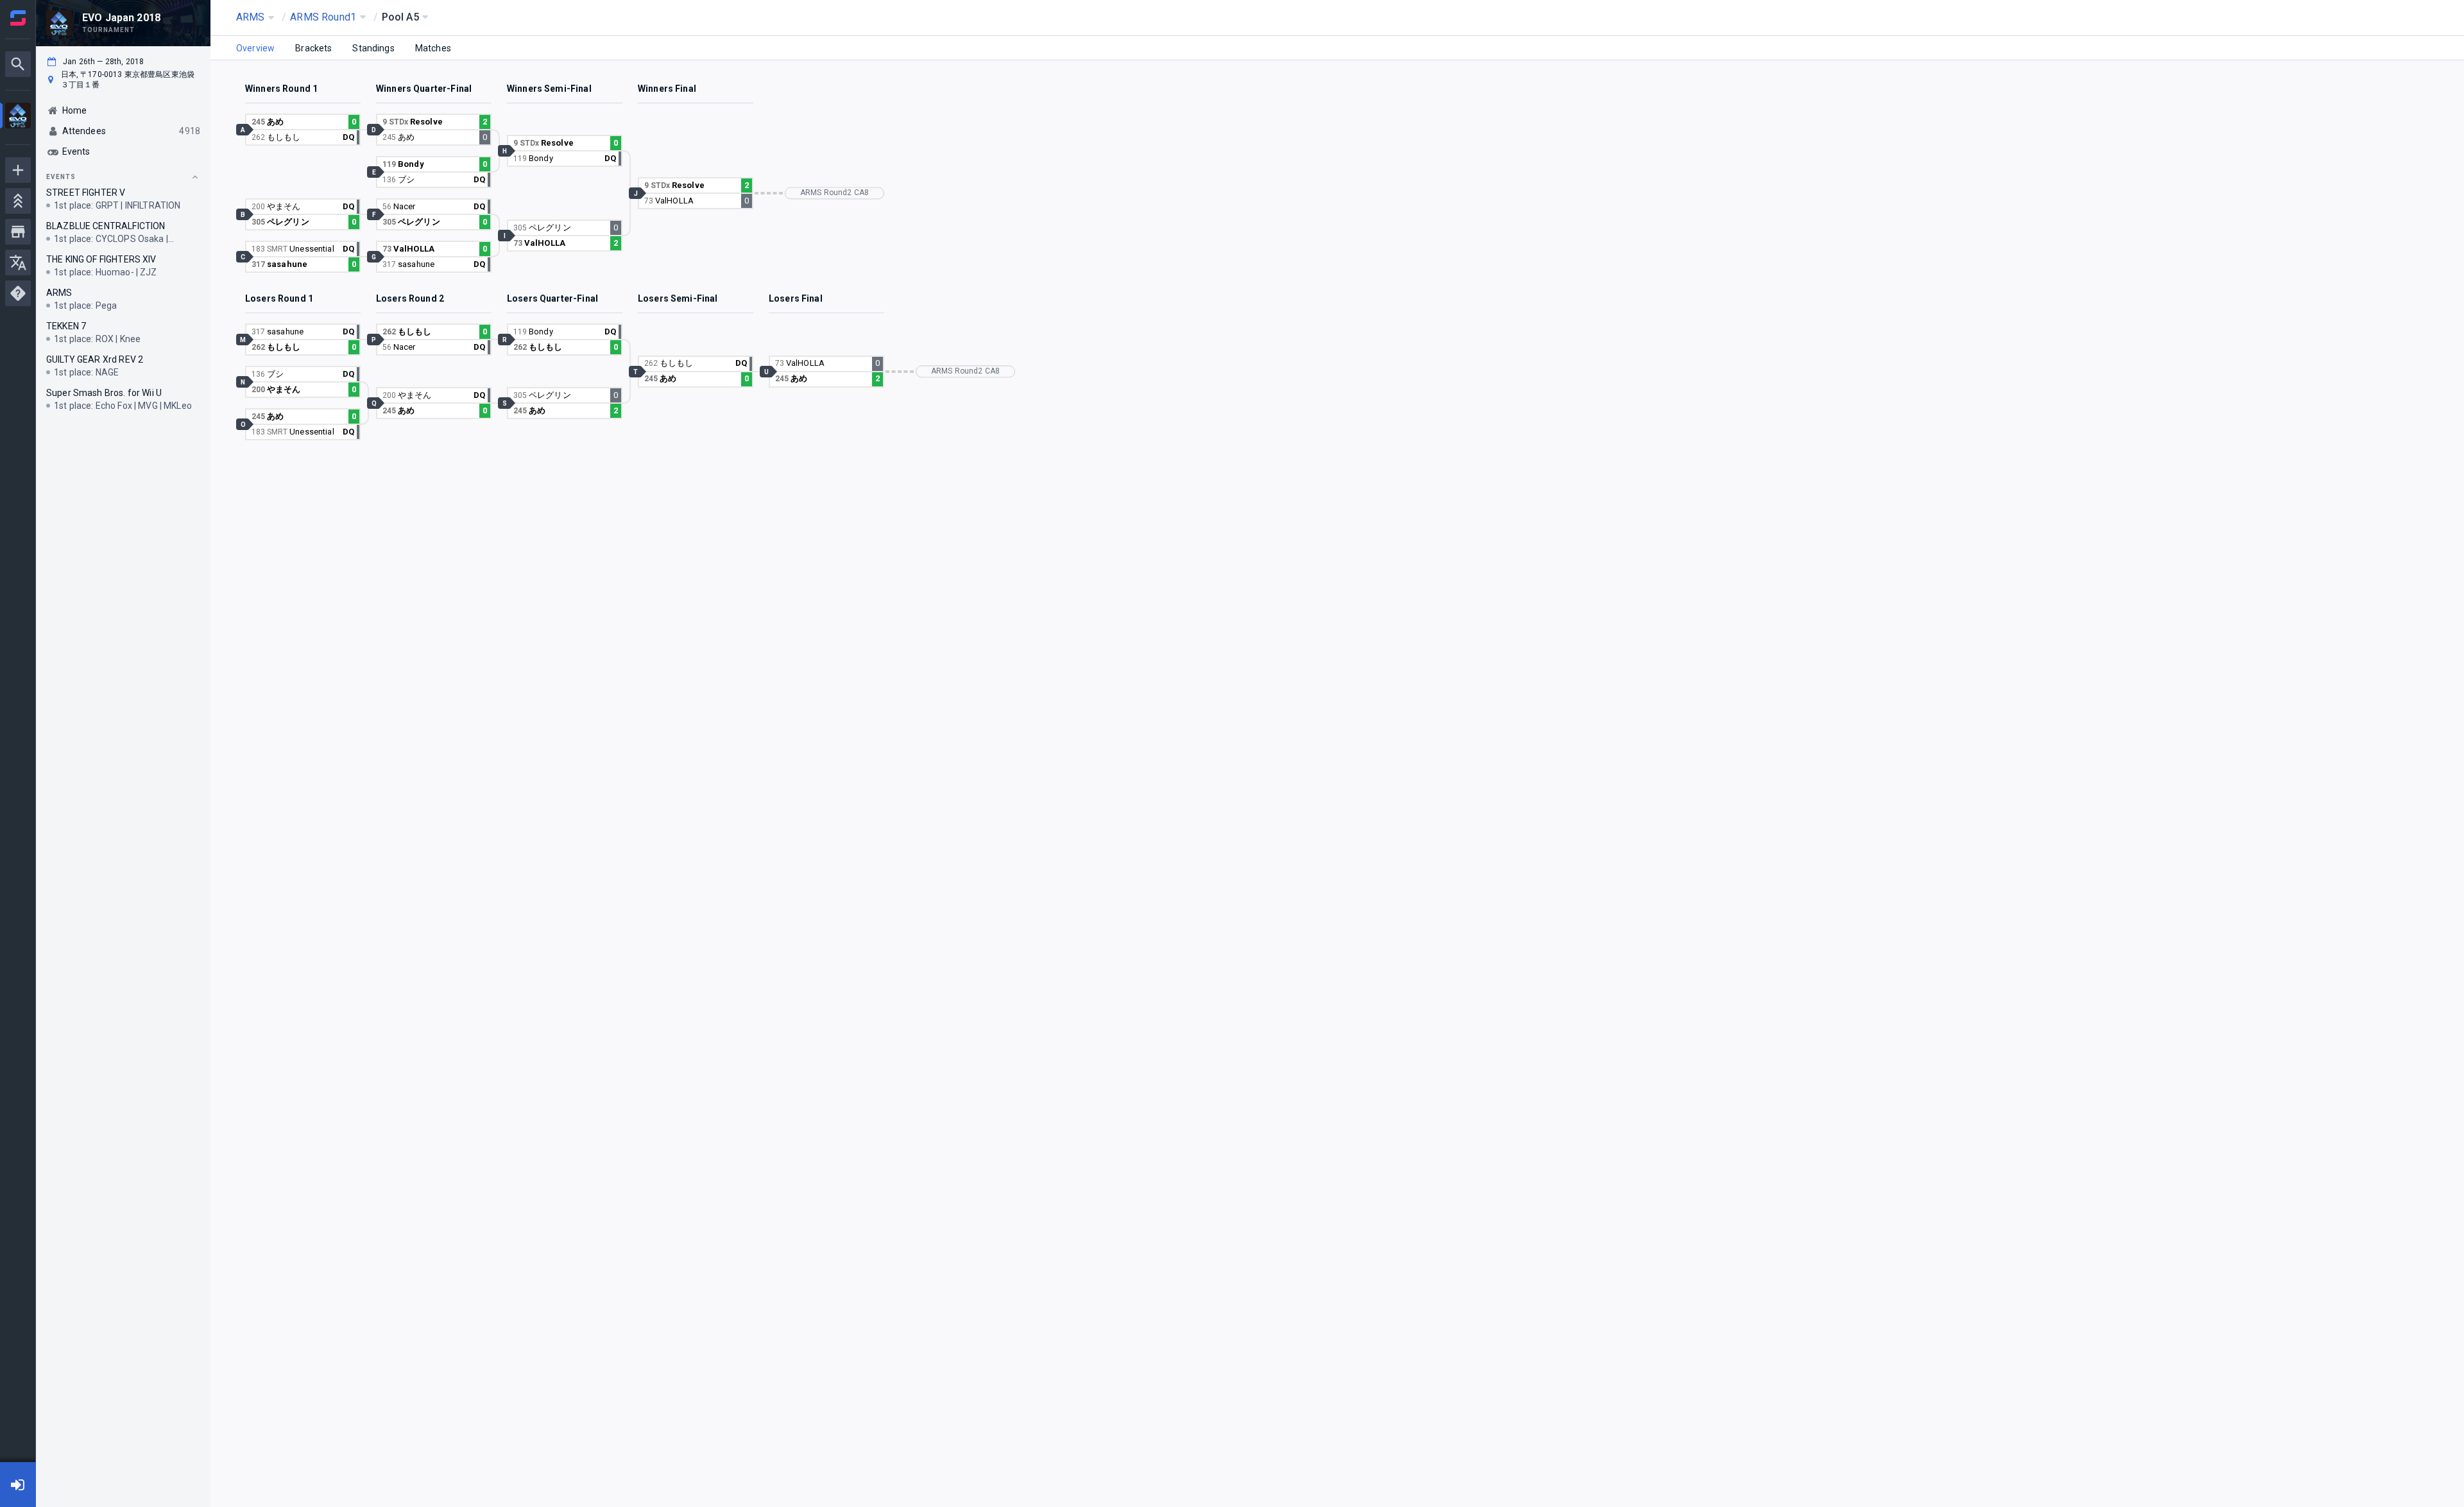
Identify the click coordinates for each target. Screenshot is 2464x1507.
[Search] (18, 64)
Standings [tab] (373, 48)
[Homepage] (18, 18)
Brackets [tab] (313, 48)
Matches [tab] (433, 48)
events (61, 177)
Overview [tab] (255, 48)
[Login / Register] (18, 1485)
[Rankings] (18, 201)
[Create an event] (18, 170)
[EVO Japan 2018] (18, 117)
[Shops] (18, 232)
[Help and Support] (18, 293)
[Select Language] (18, 263)
